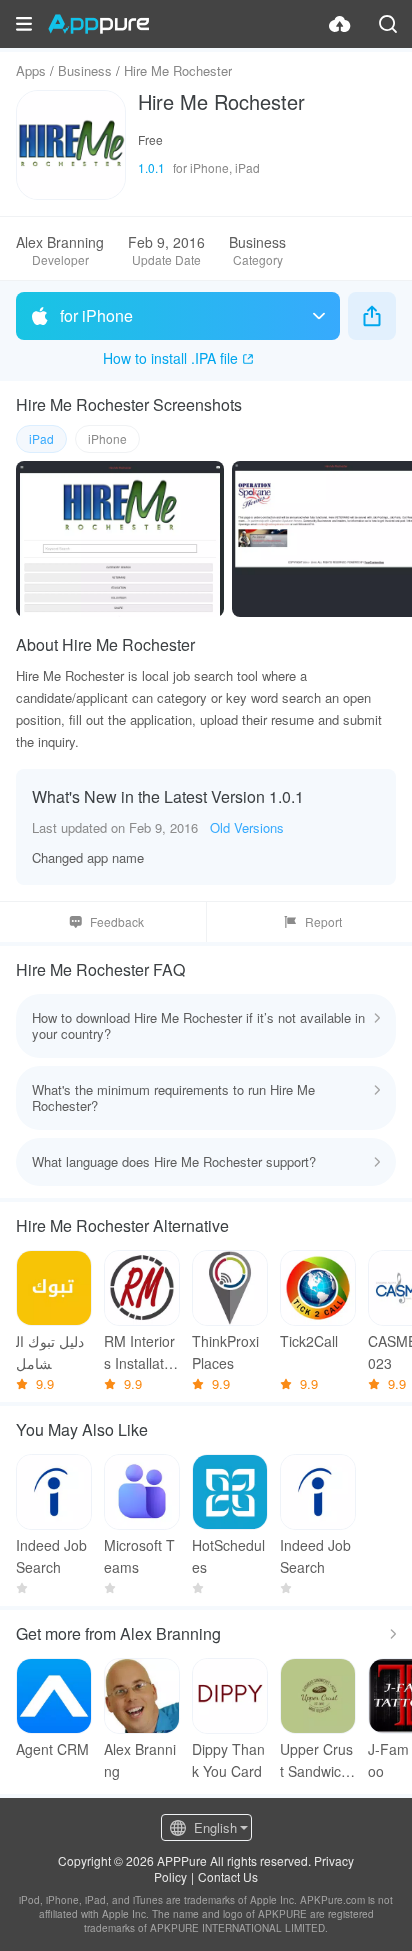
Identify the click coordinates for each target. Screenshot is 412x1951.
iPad (41, 438)
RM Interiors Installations (139, 1352)
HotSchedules (228, 1556)
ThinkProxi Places (225, 1352)
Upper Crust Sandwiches (316, 1760)
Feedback (117, 921)
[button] (24, 24)
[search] (388, 24)
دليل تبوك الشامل (50, 1352)
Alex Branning (140, 1760)
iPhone (107, 438)
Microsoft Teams (139, 1556)
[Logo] (98, 24)
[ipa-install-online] (340, 24)
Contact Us (228, 1876)
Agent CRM (52, 1749)
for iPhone (96, 315)
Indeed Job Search (51, 1556)
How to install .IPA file (170, 358)
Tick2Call (309, 1341)
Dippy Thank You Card (228, 1760)
